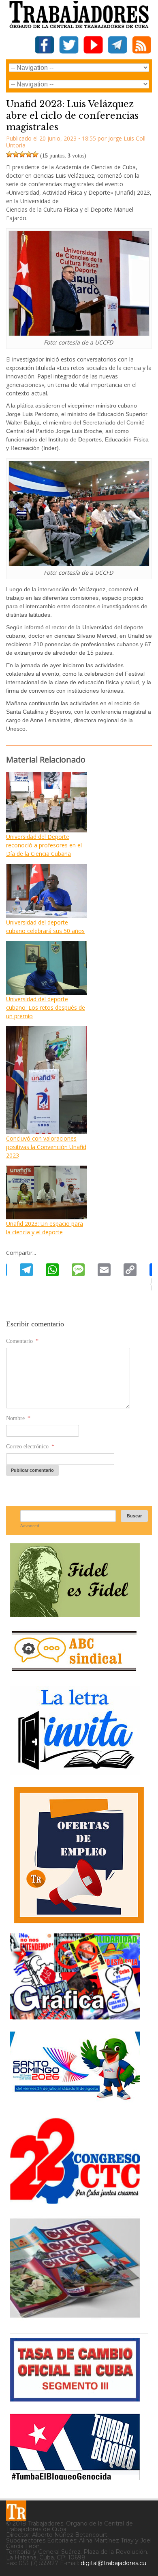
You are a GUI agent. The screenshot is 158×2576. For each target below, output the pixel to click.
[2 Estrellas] (16, 154)
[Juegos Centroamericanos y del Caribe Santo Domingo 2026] (75, 2102)
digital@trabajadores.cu (113, 2563)
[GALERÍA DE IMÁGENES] (75, 2016)
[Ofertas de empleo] (79, 1855)
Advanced (30, 1526)
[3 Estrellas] (22, 154)
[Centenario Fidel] (75, 1614)
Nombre (18, 1418)
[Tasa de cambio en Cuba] (75, 2398)
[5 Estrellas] (35, 154)
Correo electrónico (30, 1447)
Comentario (22, 1341)
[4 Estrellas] (29, 154)
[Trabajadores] (16, 2511)
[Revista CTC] (75, 2318)
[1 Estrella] (9, 154)
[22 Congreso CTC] (75, 2201)
